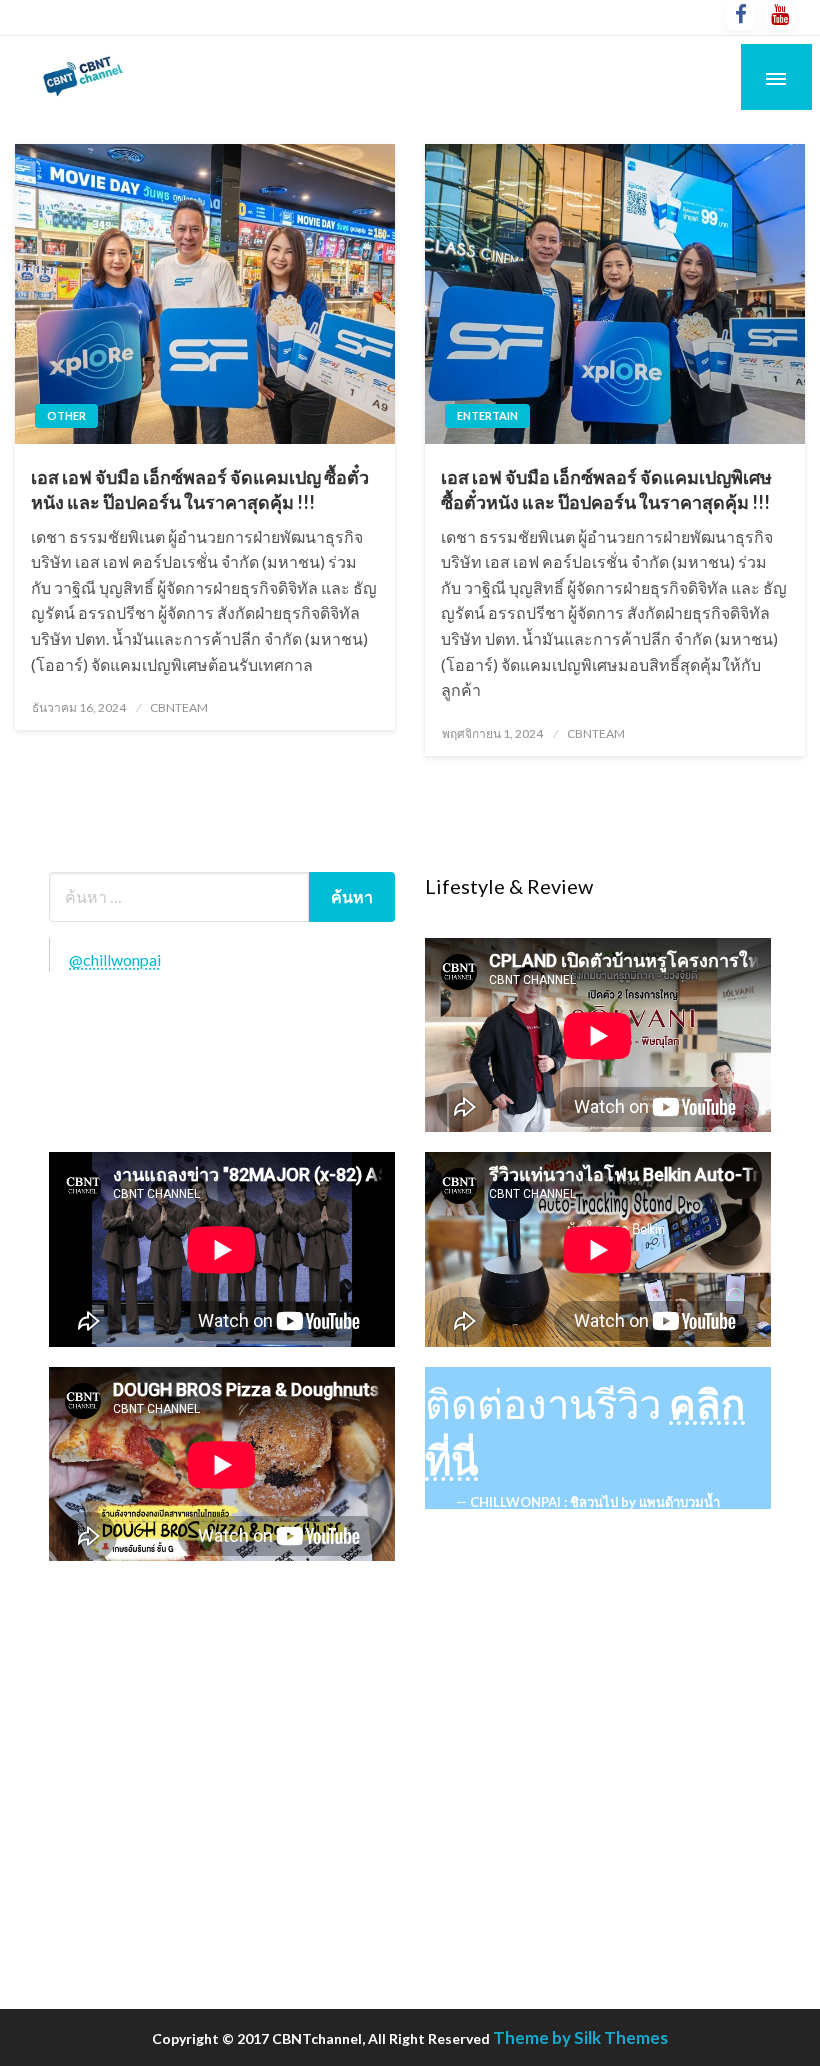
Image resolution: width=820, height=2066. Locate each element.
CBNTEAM (179, 707)
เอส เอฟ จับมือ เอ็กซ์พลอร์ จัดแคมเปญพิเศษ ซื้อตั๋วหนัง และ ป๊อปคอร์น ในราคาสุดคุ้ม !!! (606, 489)
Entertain (487, 415)
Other (66, 415)
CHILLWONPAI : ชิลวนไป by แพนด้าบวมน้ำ (595, 1502)
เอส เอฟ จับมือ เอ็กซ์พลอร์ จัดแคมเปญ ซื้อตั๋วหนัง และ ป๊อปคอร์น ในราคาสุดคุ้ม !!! (200, 489)
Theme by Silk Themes (580, 2037)
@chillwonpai (115, 959)
